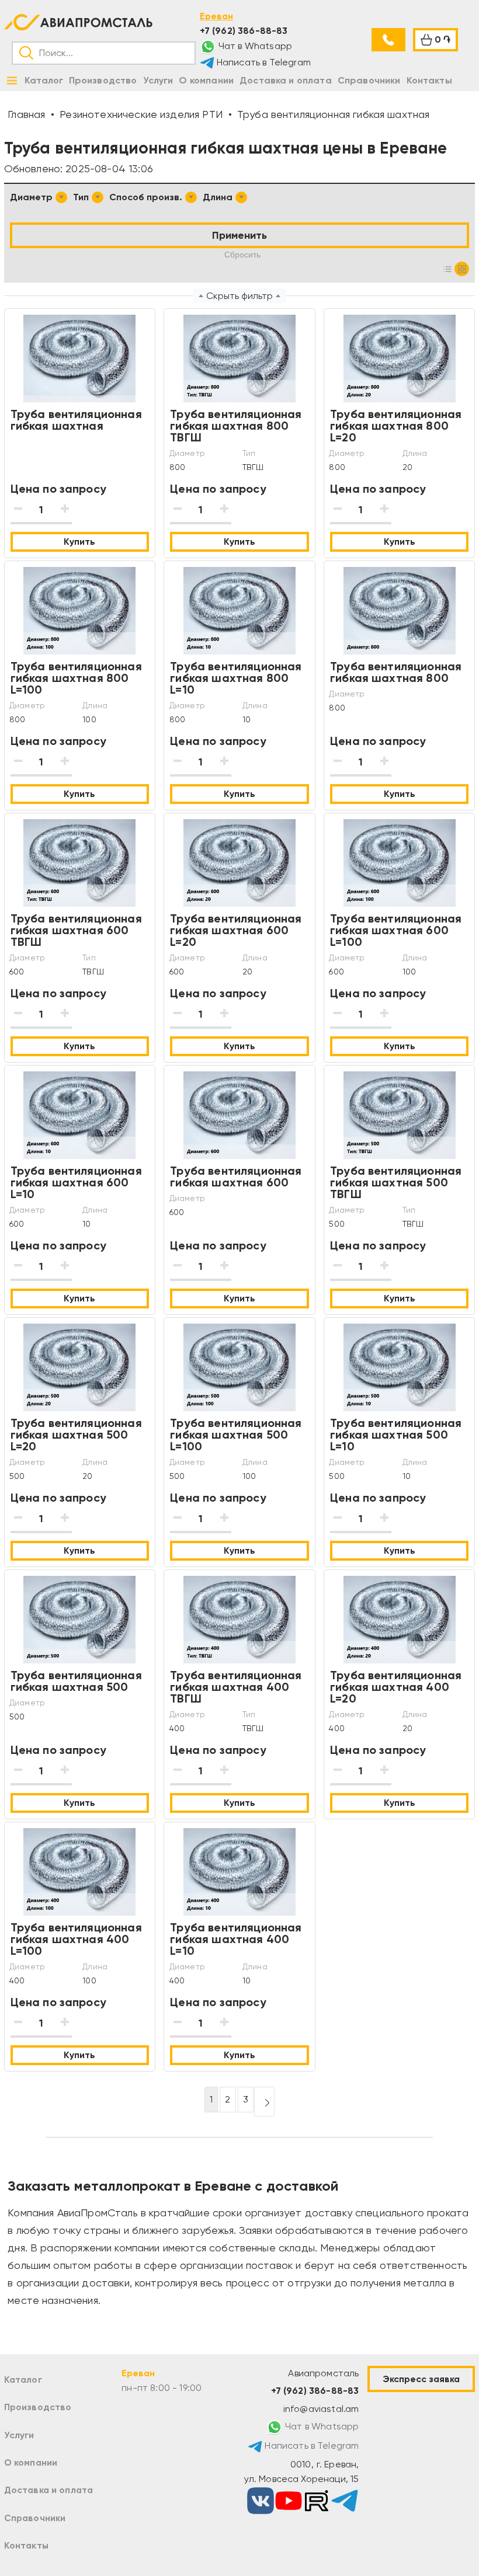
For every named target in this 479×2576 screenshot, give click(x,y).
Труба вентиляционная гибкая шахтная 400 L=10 (236, 1939)
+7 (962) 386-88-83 (244, 31)
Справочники (35, 2518)
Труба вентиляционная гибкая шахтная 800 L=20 (396, 426)
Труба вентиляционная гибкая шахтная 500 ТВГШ (396, 1182)
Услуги (19, 2435)
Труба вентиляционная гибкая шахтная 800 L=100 (76, 678)
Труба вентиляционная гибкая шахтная (76, 420)
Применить (239, 235)
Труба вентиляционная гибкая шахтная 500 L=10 (396, 1435)
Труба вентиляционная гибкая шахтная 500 (76, 1681)
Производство (38, 2407)
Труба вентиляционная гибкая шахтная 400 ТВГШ (236, 1687)
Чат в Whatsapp (254, 46)
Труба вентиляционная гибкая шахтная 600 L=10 (76, 1182)
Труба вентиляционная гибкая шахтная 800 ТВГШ (236, 426)
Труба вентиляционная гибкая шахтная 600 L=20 (236, 930)
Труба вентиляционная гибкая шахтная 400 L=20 (396, 1687)
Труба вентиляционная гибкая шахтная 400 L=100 (76, 1939)
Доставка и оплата (49, 2490)
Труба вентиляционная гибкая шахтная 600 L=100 (396, 930)
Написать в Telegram (263, 62)
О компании (31, 2462)
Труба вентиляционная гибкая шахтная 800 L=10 (236, 678)
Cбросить (242, 255)
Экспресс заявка (421, 2379)
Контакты (26, 2545)
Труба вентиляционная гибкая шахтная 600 (236, 1176)
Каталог (23, 2380)
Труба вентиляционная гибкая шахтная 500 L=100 (236, 1435)
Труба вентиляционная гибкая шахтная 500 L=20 (76, 1435)
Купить (79, 542)
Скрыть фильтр (239, 296)
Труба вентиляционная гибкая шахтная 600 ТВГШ (76, 930)
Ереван (216, 16)
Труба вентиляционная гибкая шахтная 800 (396, 672)
